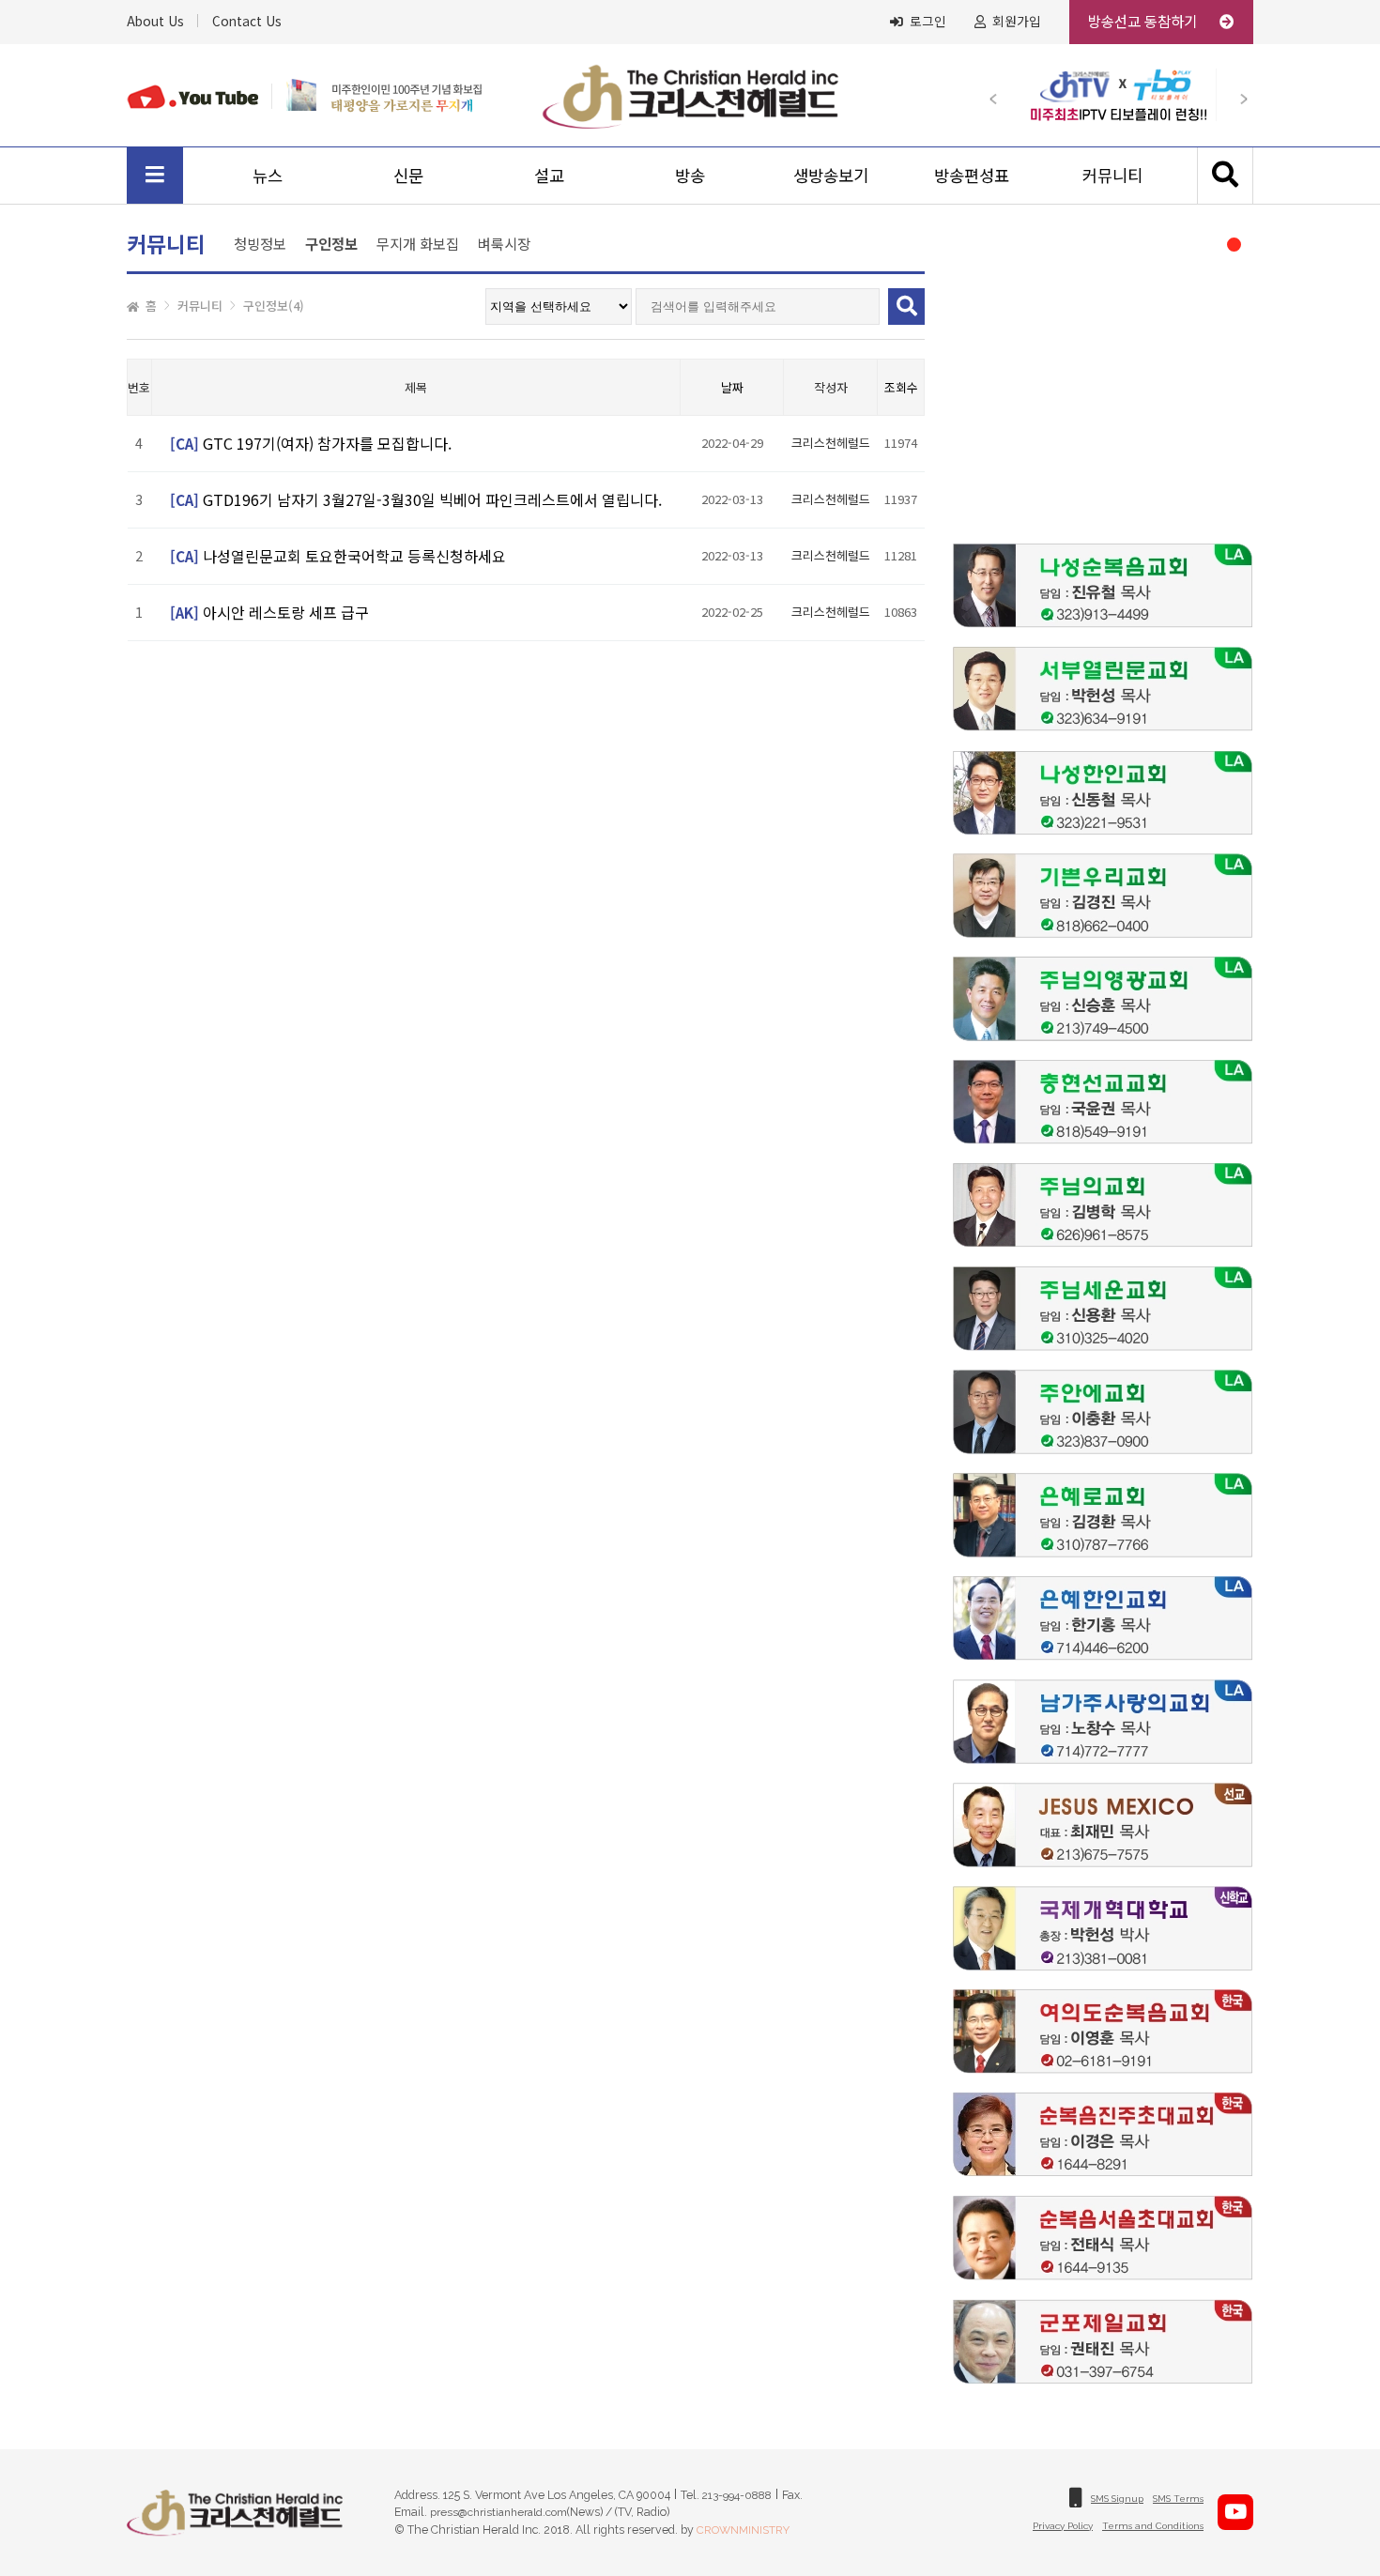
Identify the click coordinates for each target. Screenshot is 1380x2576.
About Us (155, 21)
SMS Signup (1117, 2499)
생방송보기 (831, 175)
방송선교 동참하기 (1144, 21)
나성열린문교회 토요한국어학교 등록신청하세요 (354, 556)
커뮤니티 (1112, 175)
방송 (690, 175)
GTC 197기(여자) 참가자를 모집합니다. (327, 443)
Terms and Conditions (1153, 2526)
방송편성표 (972, 175)
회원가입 (1017, 22)
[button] (1002, 95)
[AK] (184, 615)
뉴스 (268, 175)
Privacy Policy (1063, 2526)
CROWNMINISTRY (743, 2530)
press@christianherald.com (498, 2512)
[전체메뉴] (155, 176)
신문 (408, 175)
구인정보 (331, 245)
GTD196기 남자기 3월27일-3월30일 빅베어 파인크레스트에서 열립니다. (432, 499)
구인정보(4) (274, 306)
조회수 (901, 387)
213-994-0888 (737, 2495)
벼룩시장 (504, 243)
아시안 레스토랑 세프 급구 (286, 612)
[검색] (1225, 176)
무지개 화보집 (418, 243)
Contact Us (247, 21)
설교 (549, 175)
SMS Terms (1178, 2499)
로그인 (928, 22)
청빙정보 (260, 243)
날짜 (732, 387)
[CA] (184, 446)
